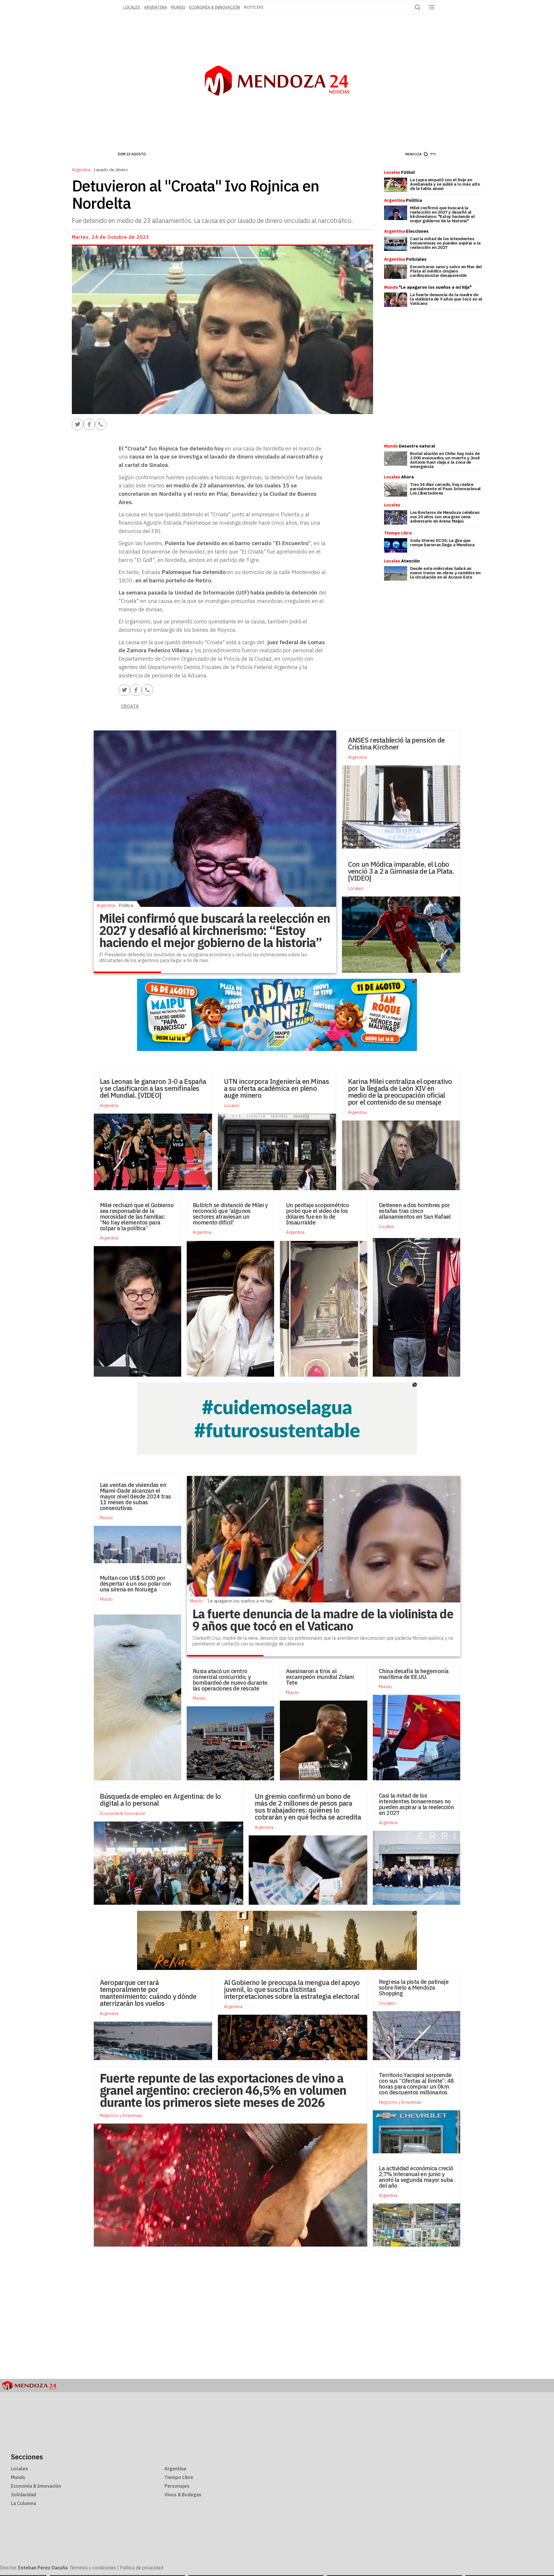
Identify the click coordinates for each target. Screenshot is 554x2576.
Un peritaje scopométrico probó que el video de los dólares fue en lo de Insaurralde (318, 1214)
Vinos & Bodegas (183, 2495)
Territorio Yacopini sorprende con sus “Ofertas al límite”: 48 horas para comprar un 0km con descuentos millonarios (416, 2084)
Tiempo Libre (179, 2477)
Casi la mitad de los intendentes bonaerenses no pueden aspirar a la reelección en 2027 (445, 243)
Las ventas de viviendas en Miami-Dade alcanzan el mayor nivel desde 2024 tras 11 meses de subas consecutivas (135, 1496)
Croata (130, 706)
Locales (356, 888)
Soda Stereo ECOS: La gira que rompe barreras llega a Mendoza (442, 543)
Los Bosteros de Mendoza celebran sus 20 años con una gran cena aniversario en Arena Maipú (445, 517)
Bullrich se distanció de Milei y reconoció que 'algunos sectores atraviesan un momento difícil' (230, 1214)
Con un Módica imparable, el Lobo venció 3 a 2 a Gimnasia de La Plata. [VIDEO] (401, 871)
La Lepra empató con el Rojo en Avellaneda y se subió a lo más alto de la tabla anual (445, 184)
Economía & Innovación (215, 7)
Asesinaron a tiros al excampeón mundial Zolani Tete (320, 1677)
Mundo (178, 7)
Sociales (387, 2003)
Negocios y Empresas (400, 2102)
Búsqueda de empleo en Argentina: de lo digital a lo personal (160, 1800)
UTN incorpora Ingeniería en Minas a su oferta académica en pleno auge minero (276, 1088)
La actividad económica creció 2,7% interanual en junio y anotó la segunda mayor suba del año (416, 2177)
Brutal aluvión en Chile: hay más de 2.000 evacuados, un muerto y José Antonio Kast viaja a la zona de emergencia (445, 460)
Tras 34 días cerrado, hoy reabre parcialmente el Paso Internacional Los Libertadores (445, 489)
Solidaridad (24, 2495)
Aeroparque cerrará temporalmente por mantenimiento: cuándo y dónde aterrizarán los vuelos (148, 1993)
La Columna (24, 2503)
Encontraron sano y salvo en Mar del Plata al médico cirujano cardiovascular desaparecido (446, 271)
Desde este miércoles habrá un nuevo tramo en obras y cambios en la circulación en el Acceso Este (445, 573)
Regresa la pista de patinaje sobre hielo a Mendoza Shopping (414, 1987)
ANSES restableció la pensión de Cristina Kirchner (396, 743)
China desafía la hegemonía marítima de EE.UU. (414, 1674)
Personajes (177, 2486)
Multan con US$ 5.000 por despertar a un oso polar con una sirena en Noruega (135, 1584)
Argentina (156, 7)
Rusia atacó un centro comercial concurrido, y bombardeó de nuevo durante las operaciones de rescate (230, 1680)
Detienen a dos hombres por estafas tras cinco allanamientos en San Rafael (415, 1211)
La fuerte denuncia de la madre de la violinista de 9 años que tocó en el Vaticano (446, 299)
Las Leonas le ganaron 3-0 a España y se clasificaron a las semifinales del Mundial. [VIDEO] (153, 1088)
